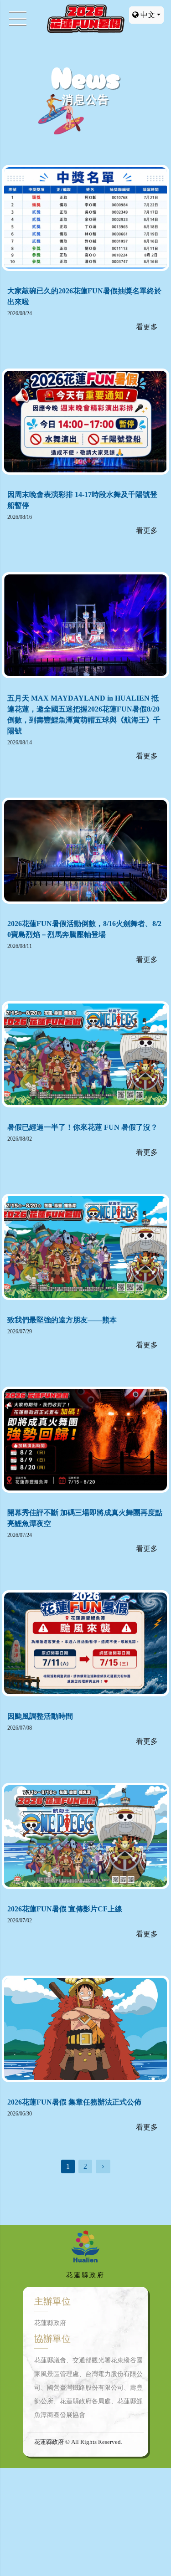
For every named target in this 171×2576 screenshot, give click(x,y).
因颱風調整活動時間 (40, 1716)
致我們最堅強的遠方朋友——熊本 (62, 1320)
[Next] (103, 2166)
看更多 (147, 327)
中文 (147, 15)
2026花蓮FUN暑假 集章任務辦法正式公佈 (74, 2102)
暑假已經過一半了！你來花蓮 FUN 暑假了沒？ (83, 1127)
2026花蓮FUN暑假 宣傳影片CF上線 (65, 1909)
